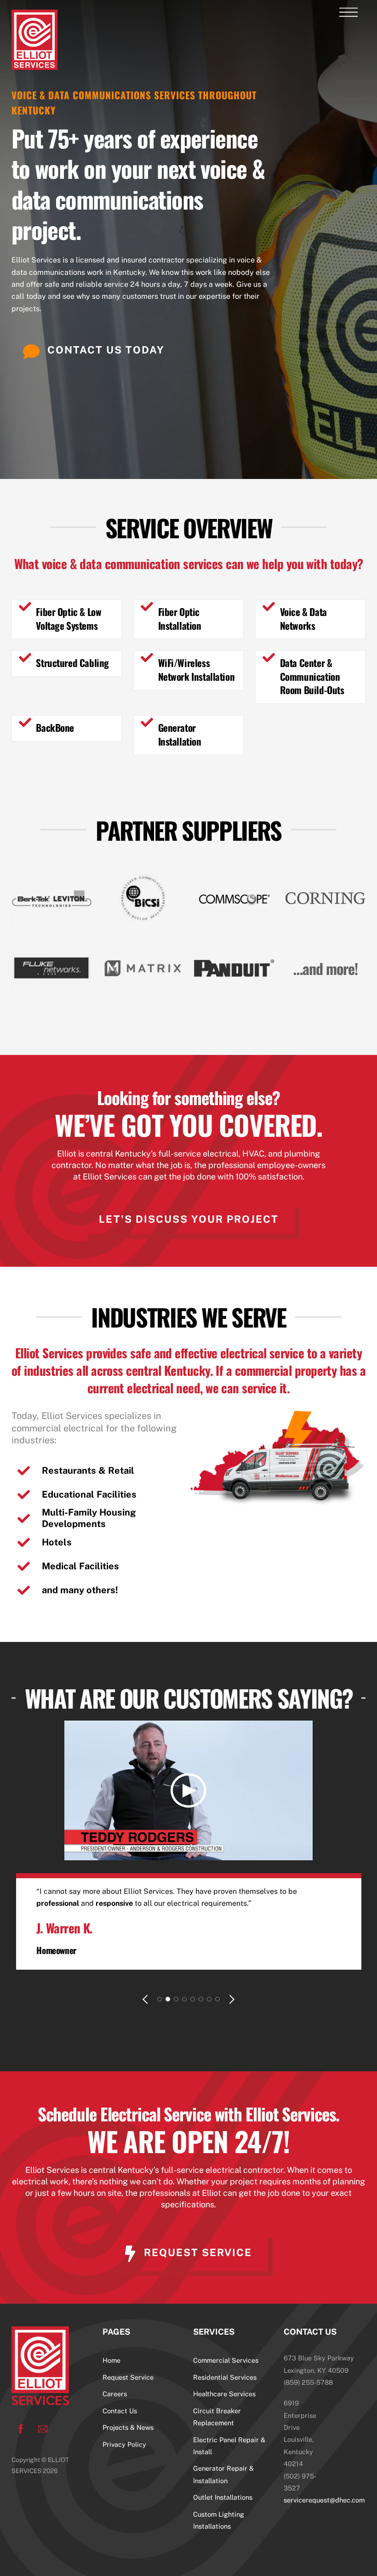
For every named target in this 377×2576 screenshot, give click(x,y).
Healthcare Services (224, 2394)
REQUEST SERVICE (198, 2252)
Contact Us (120, 2411)
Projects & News (128, 2427)
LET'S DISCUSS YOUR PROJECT (189, 1219)
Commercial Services (226, 2360)
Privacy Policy (124, 2444)
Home (111, 2360)
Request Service (128, 2377)
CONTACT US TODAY (106, 350)
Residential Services (225, 2377)
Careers (115, 2394)
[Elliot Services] (34, 65)
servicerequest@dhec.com (324, 2500)
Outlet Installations (223, 2497)
